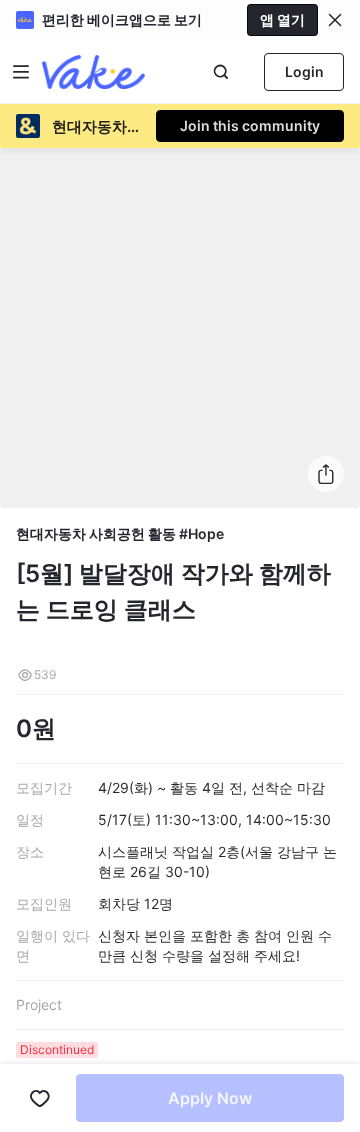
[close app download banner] (335, 20)
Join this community (250, 125)
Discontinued (57, 1049)
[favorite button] (40, 1098)
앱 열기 (282, 19)
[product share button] (326, 474)
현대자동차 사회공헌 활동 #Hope (120, 533)
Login (304, 71)
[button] (335, 20)
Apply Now (210, 1098)
